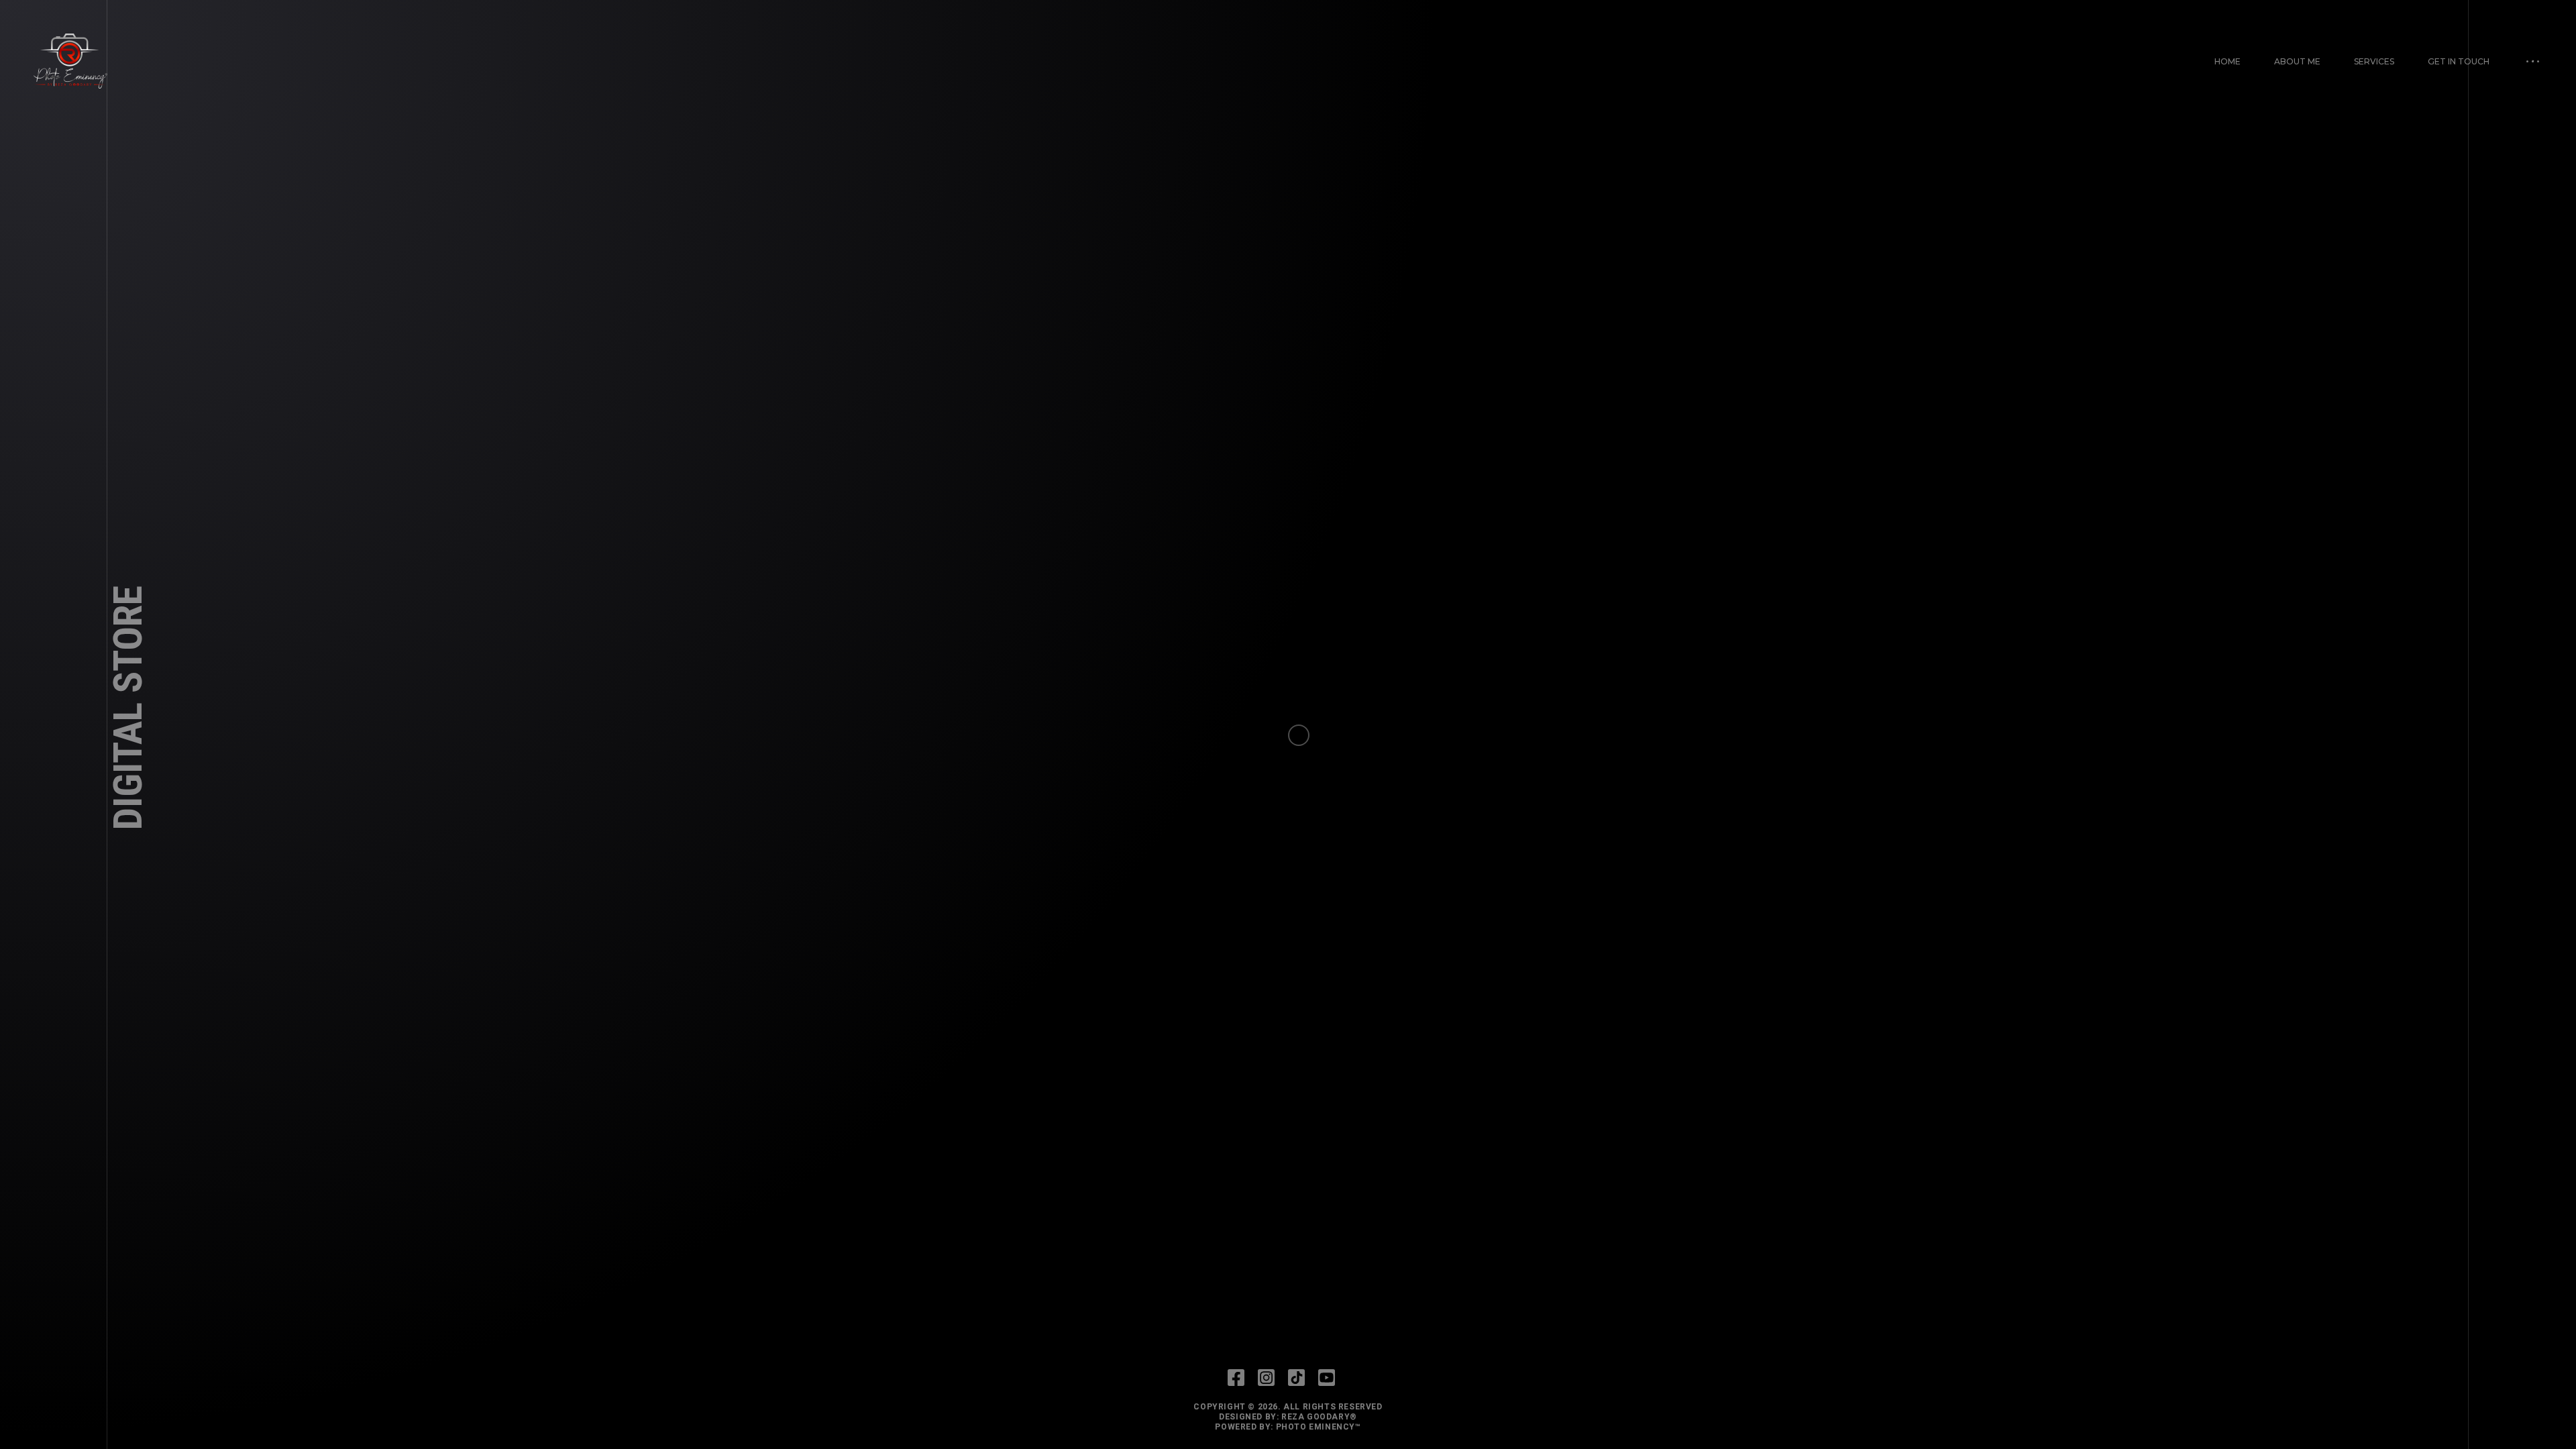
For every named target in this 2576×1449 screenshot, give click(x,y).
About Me (2297, 61)
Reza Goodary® (1319, 1417)
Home (2228, 61)
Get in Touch (2459, 61)
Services (2374, 61)
